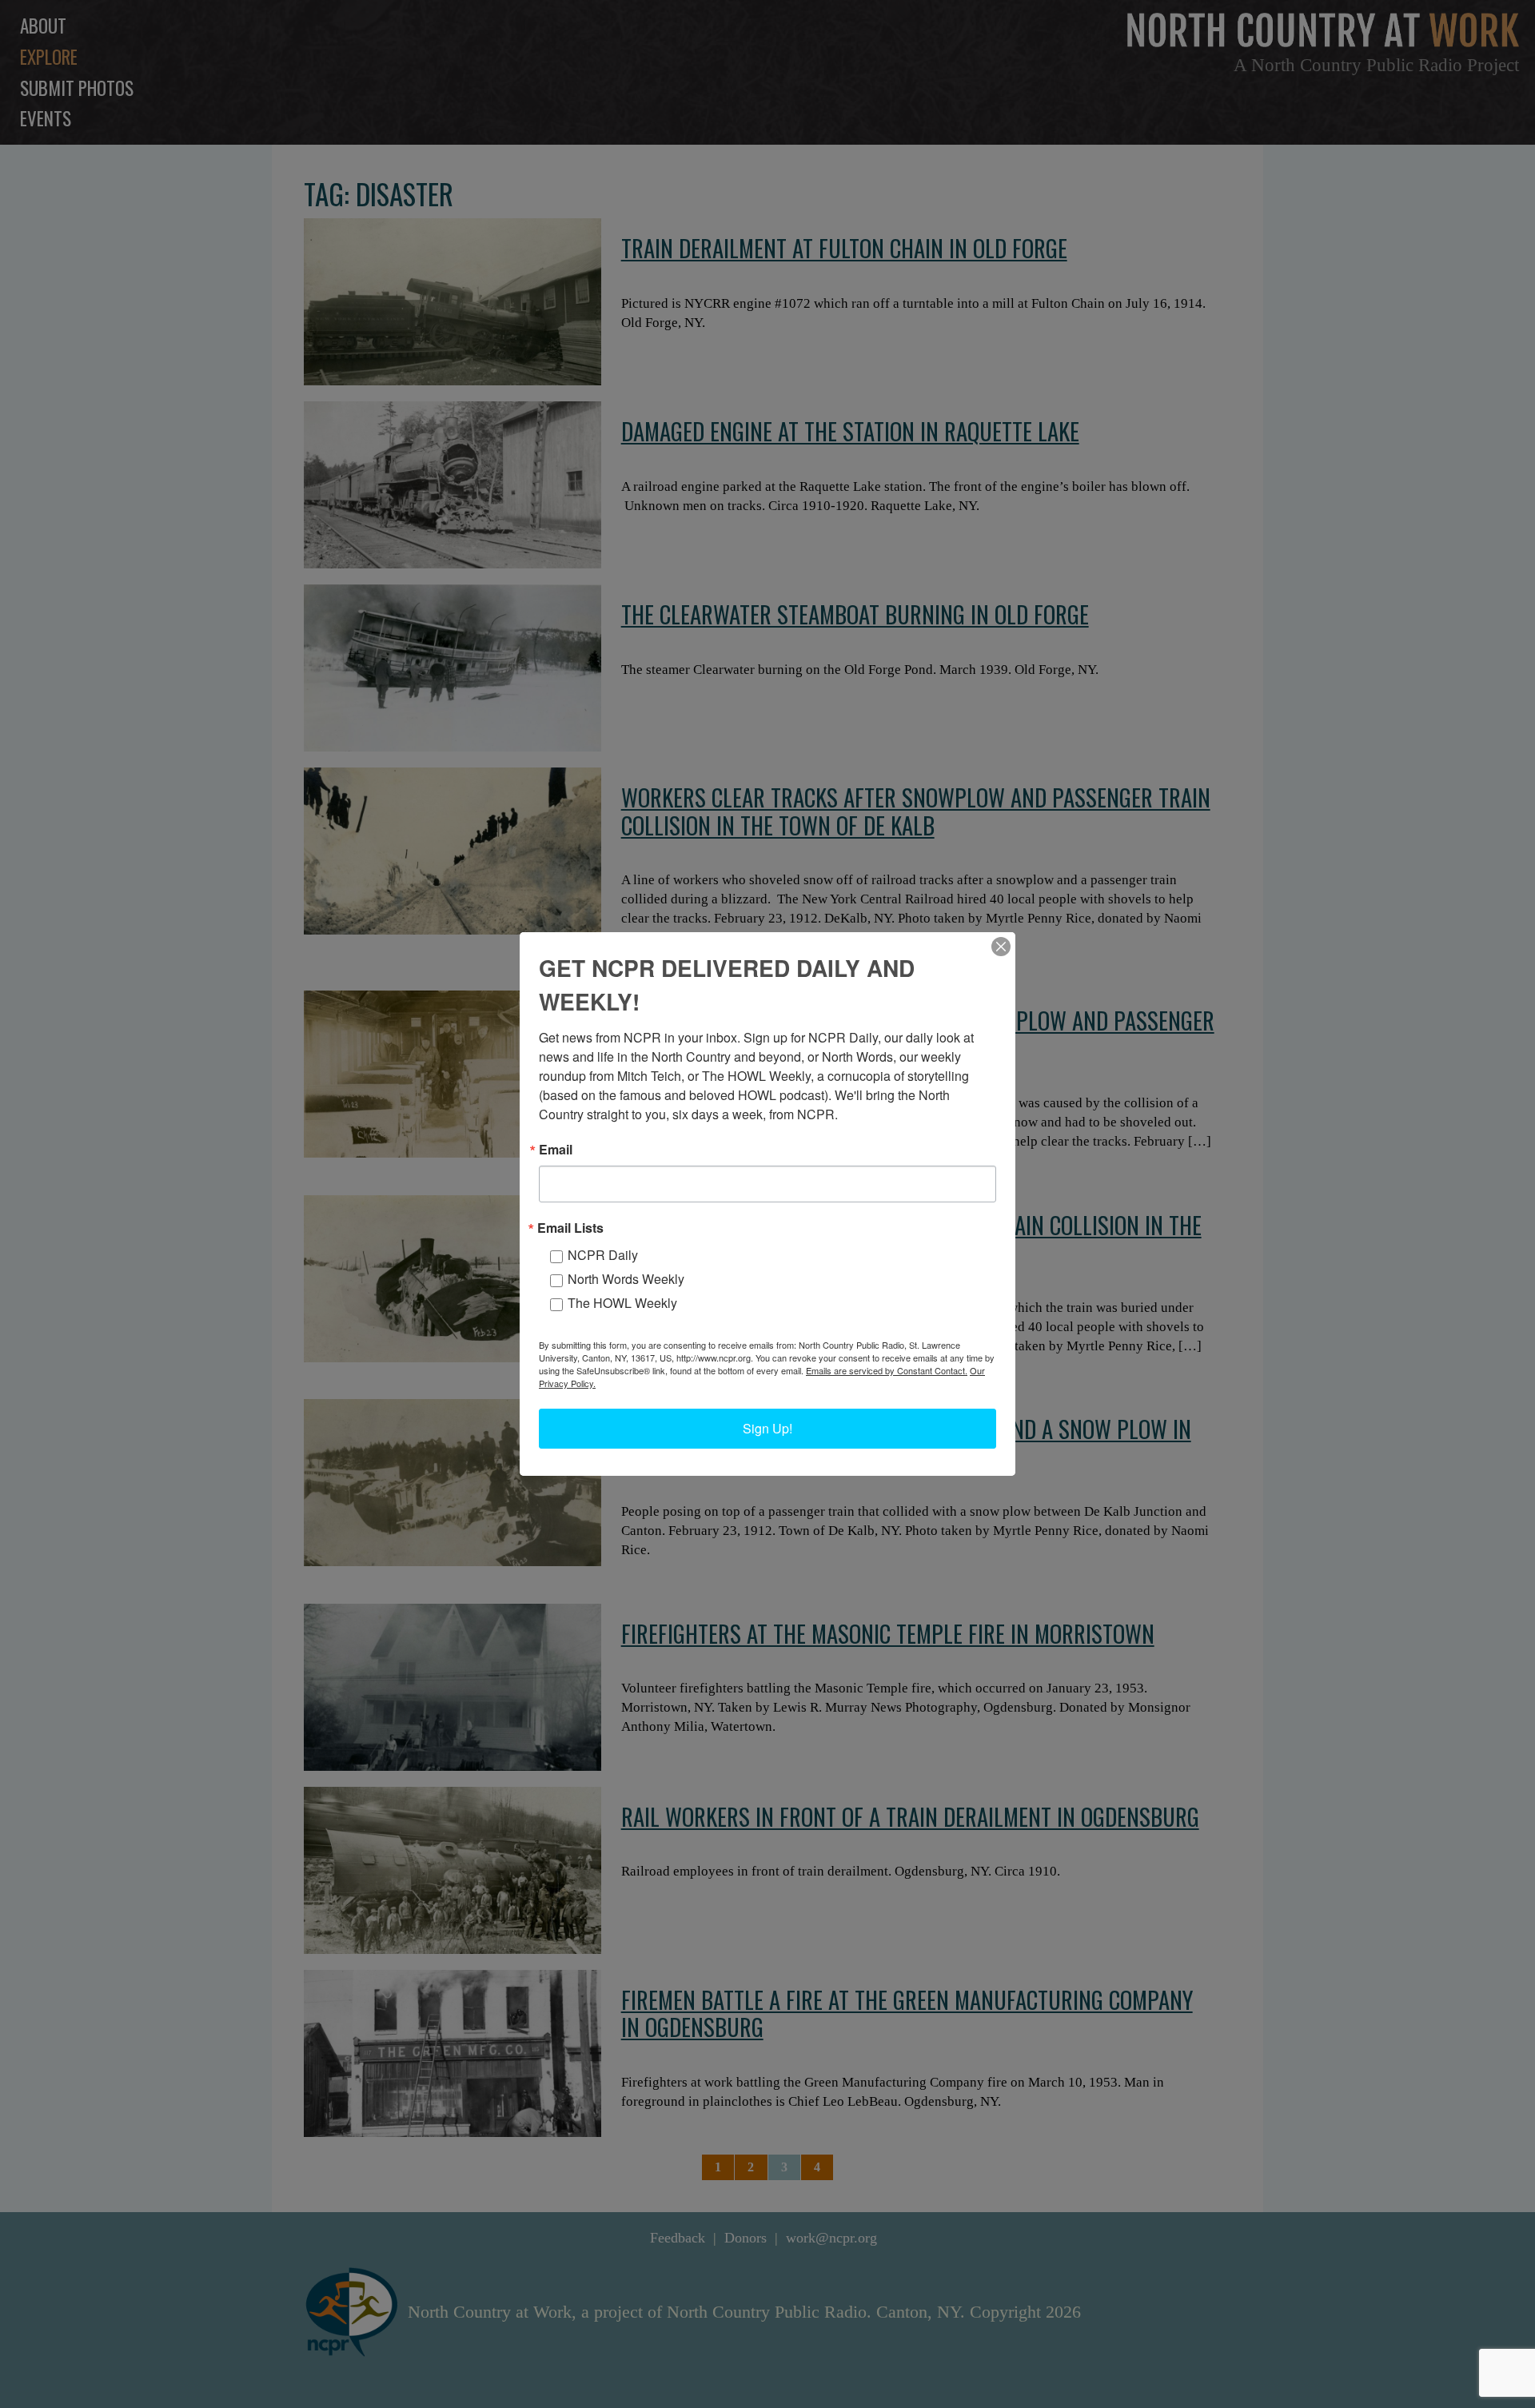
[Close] (1001, 947)
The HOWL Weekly (622, 1303)
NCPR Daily (603, 1255)
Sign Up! (767, 1428)
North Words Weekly (626, 1279)
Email (556, 1150)
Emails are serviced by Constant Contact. (887, 1370)
